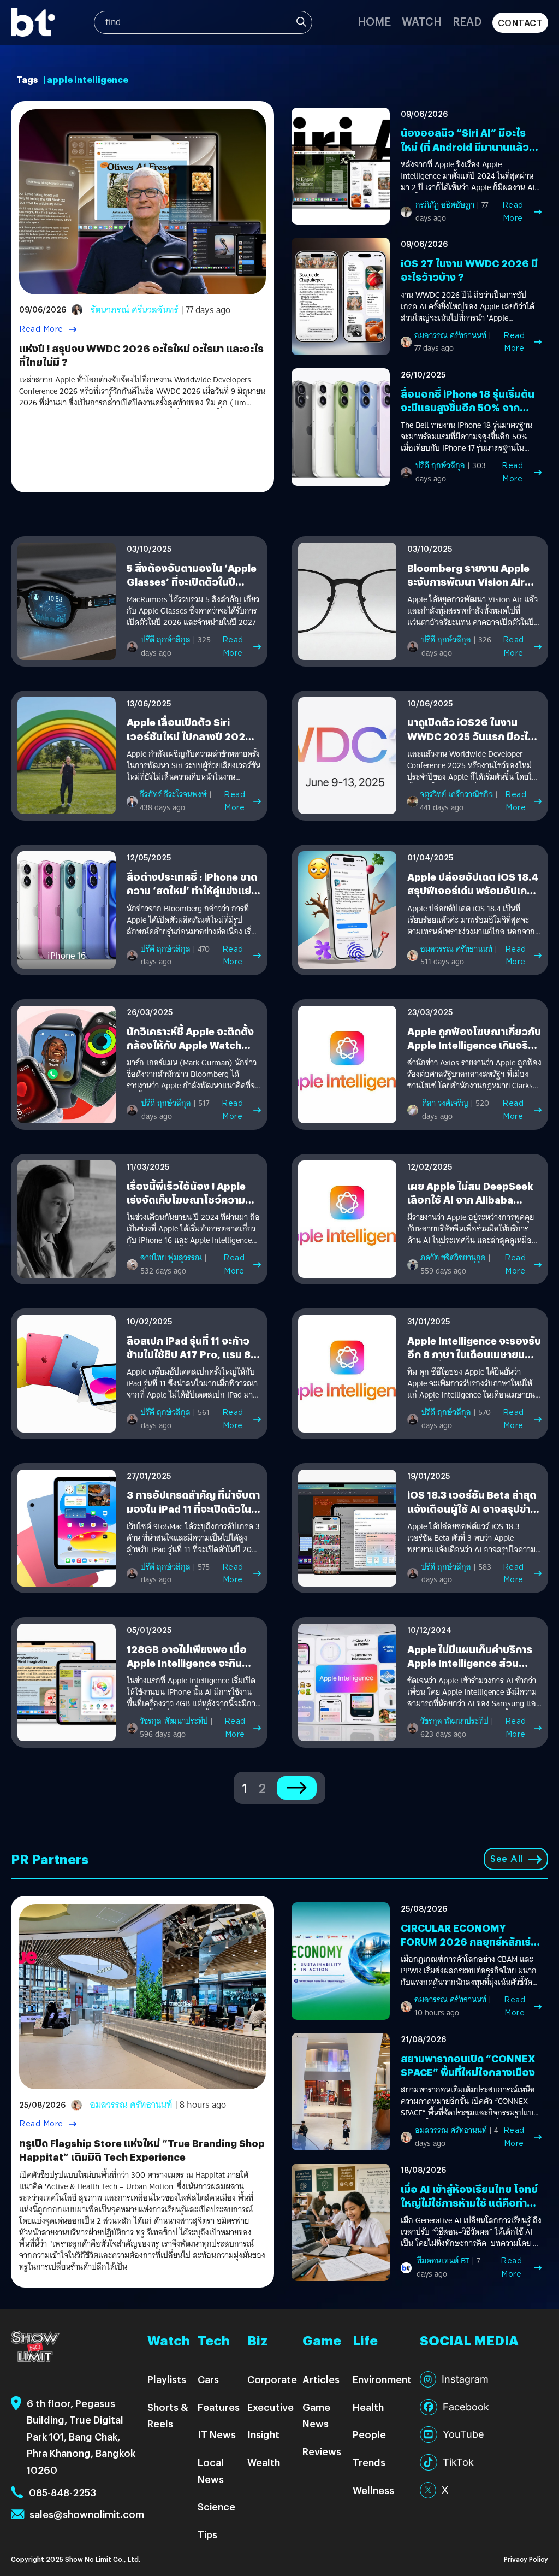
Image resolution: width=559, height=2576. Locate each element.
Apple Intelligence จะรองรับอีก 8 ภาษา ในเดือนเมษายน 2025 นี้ (474, 1354)
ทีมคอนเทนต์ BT (443, 2261)
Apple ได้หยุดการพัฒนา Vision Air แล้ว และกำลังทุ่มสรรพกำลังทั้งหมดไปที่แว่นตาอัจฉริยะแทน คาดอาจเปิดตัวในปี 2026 (472, 611)
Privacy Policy (526, 2559)
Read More (41, 329)
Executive (270, 2407)
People (369, 2434)
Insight (263, 2434)
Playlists (167, 2379)
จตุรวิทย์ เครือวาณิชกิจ (456, 794)
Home (374, 21)
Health (368, 2407)
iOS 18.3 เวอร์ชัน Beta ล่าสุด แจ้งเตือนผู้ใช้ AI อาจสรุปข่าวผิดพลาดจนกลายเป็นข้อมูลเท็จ (472, 1515)
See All (507, 1859)
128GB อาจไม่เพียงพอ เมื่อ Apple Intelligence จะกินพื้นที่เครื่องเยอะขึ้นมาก (187, 1663)
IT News (217, 2434)
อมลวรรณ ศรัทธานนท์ (450, 335)
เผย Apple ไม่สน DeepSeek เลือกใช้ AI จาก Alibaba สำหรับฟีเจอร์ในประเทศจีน (470, 1199)
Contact (521, 23)
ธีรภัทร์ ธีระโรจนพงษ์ (173, 794)
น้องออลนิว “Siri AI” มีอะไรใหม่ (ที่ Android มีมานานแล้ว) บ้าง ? (467, 146)
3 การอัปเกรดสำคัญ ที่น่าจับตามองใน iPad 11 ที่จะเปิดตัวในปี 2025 (193, 1508)
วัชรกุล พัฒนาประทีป (174, 1721)
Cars (208, 2379)
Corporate (272, 2379)
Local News (211, 2471)
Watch (422, 21)
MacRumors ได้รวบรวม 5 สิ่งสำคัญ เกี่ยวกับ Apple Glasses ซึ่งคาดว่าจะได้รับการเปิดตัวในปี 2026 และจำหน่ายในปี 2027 (193, 611)
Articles (321, 2379)
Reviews (322, 2451)
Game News (316, 2415)
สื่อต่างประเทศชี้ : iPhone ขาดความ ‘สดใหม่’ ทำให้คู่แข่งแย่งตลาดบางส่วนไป (192, 890)
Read (467, 21)
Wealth (264, 2462)
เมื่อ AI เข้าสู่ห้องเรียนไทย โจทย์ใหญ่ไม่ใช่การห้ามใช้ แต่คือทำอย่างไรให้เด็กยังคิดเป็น (469, 2203)
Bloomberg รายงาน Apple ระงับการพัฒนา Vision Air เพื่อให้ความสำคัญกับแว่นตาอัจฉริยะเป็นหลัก (469, 589)
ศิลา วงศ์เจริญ (445, 1103)
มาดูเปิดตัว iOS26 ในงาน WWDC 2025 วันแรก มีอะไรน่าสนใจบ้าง (471, 736)
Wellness (373, 2490)
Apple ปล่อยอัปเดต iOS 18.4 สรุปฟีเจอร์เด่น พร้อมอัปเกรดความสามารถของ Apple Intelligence (473, 897)
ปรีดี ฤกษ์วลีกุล (440, 465)
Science (216, 2506)
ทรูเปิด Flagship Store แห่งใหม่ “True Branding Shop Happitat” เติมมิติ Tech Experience (142, 2150)
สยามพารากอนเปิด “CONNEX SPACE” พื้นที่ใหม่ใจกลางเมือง (468, 2065)
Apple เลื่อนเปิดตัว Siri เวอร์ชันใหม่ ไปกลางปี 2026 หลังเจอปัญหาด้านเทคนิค (189, 736)
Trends (369, 2462)
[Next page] (297, 1788)
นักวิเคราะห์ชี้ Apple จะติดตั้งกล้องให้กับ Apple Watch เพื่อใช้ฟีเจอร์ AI (190, 1045)
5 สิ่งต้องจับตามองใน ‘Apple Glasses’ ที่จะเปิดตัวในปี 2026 (192, 582)
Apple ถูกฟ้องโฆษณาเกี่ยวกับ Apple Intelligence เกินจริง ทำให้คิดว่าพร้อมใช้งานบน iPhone (474, 1052)
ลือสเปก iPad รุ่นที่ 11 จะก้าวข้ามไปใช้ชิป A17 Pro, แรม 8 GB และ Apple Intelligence (189, 1354)
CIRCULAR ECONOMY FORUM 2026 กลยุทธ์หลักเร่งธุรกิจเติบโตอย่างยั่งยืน (469, 1941)
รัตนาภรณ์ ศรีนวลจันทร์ (135, 310)
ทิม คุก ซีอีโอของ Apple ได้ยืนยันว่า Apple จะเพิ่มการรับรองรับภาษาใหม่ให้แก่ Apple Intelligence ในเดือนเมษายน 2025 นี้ (471, 1384)
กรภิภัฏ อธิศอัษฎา (445, 205)
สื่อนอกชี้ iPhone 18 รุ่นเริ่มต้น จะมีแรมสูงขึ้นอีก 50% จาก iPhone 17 (468, 407)
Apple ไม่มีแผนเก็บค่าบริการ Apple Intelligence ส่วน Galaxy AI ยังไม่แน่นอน (470, 1663)
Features (219, 2407)
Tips (207, 2534)
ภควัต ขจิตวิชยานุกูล (453, 1258)
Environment (382, 2379)
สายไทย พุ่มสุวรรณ (171, 1258)
